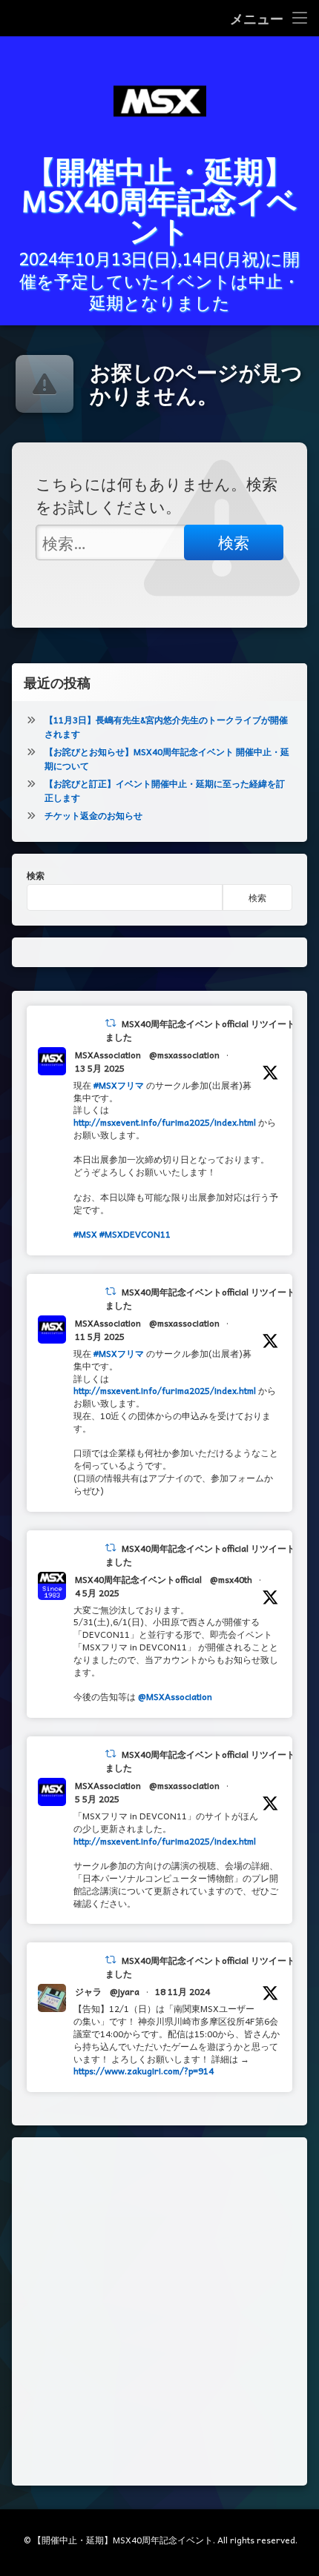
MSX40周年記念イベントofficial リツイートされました (209, 1030)
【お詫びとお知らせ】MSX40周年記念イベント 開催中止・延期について (167, 758)
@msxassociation (184, 1055)
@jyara (125, 1991)
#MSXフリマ (119, 1085)
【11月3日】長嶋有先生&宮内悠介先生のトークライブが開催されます (166, 727)
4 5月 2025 (97, 1593)
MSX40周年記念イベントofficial (138, 1579)
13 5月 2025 (100, 1068)
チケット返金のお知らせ (93, 815)
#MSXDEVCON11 (135, 1234)
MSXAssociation (108, 1055)
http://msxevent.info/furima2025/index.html (165, 1122)
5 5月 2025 (97, 1799)
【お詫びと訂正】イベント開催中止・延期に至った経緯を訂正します (165, 790)
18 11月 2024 (182, 1991)
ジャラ (88, 1991)
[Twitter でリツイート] (111, 1023)
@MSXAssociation (175, 1696)
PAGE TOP (296, 2485)
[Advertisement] (159, 2311)
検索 (36, 875)
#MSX (85, 1234)
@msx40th (231, 1579)
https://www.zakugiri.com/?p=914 (144, 2071)
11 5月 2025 (100, 1336)
